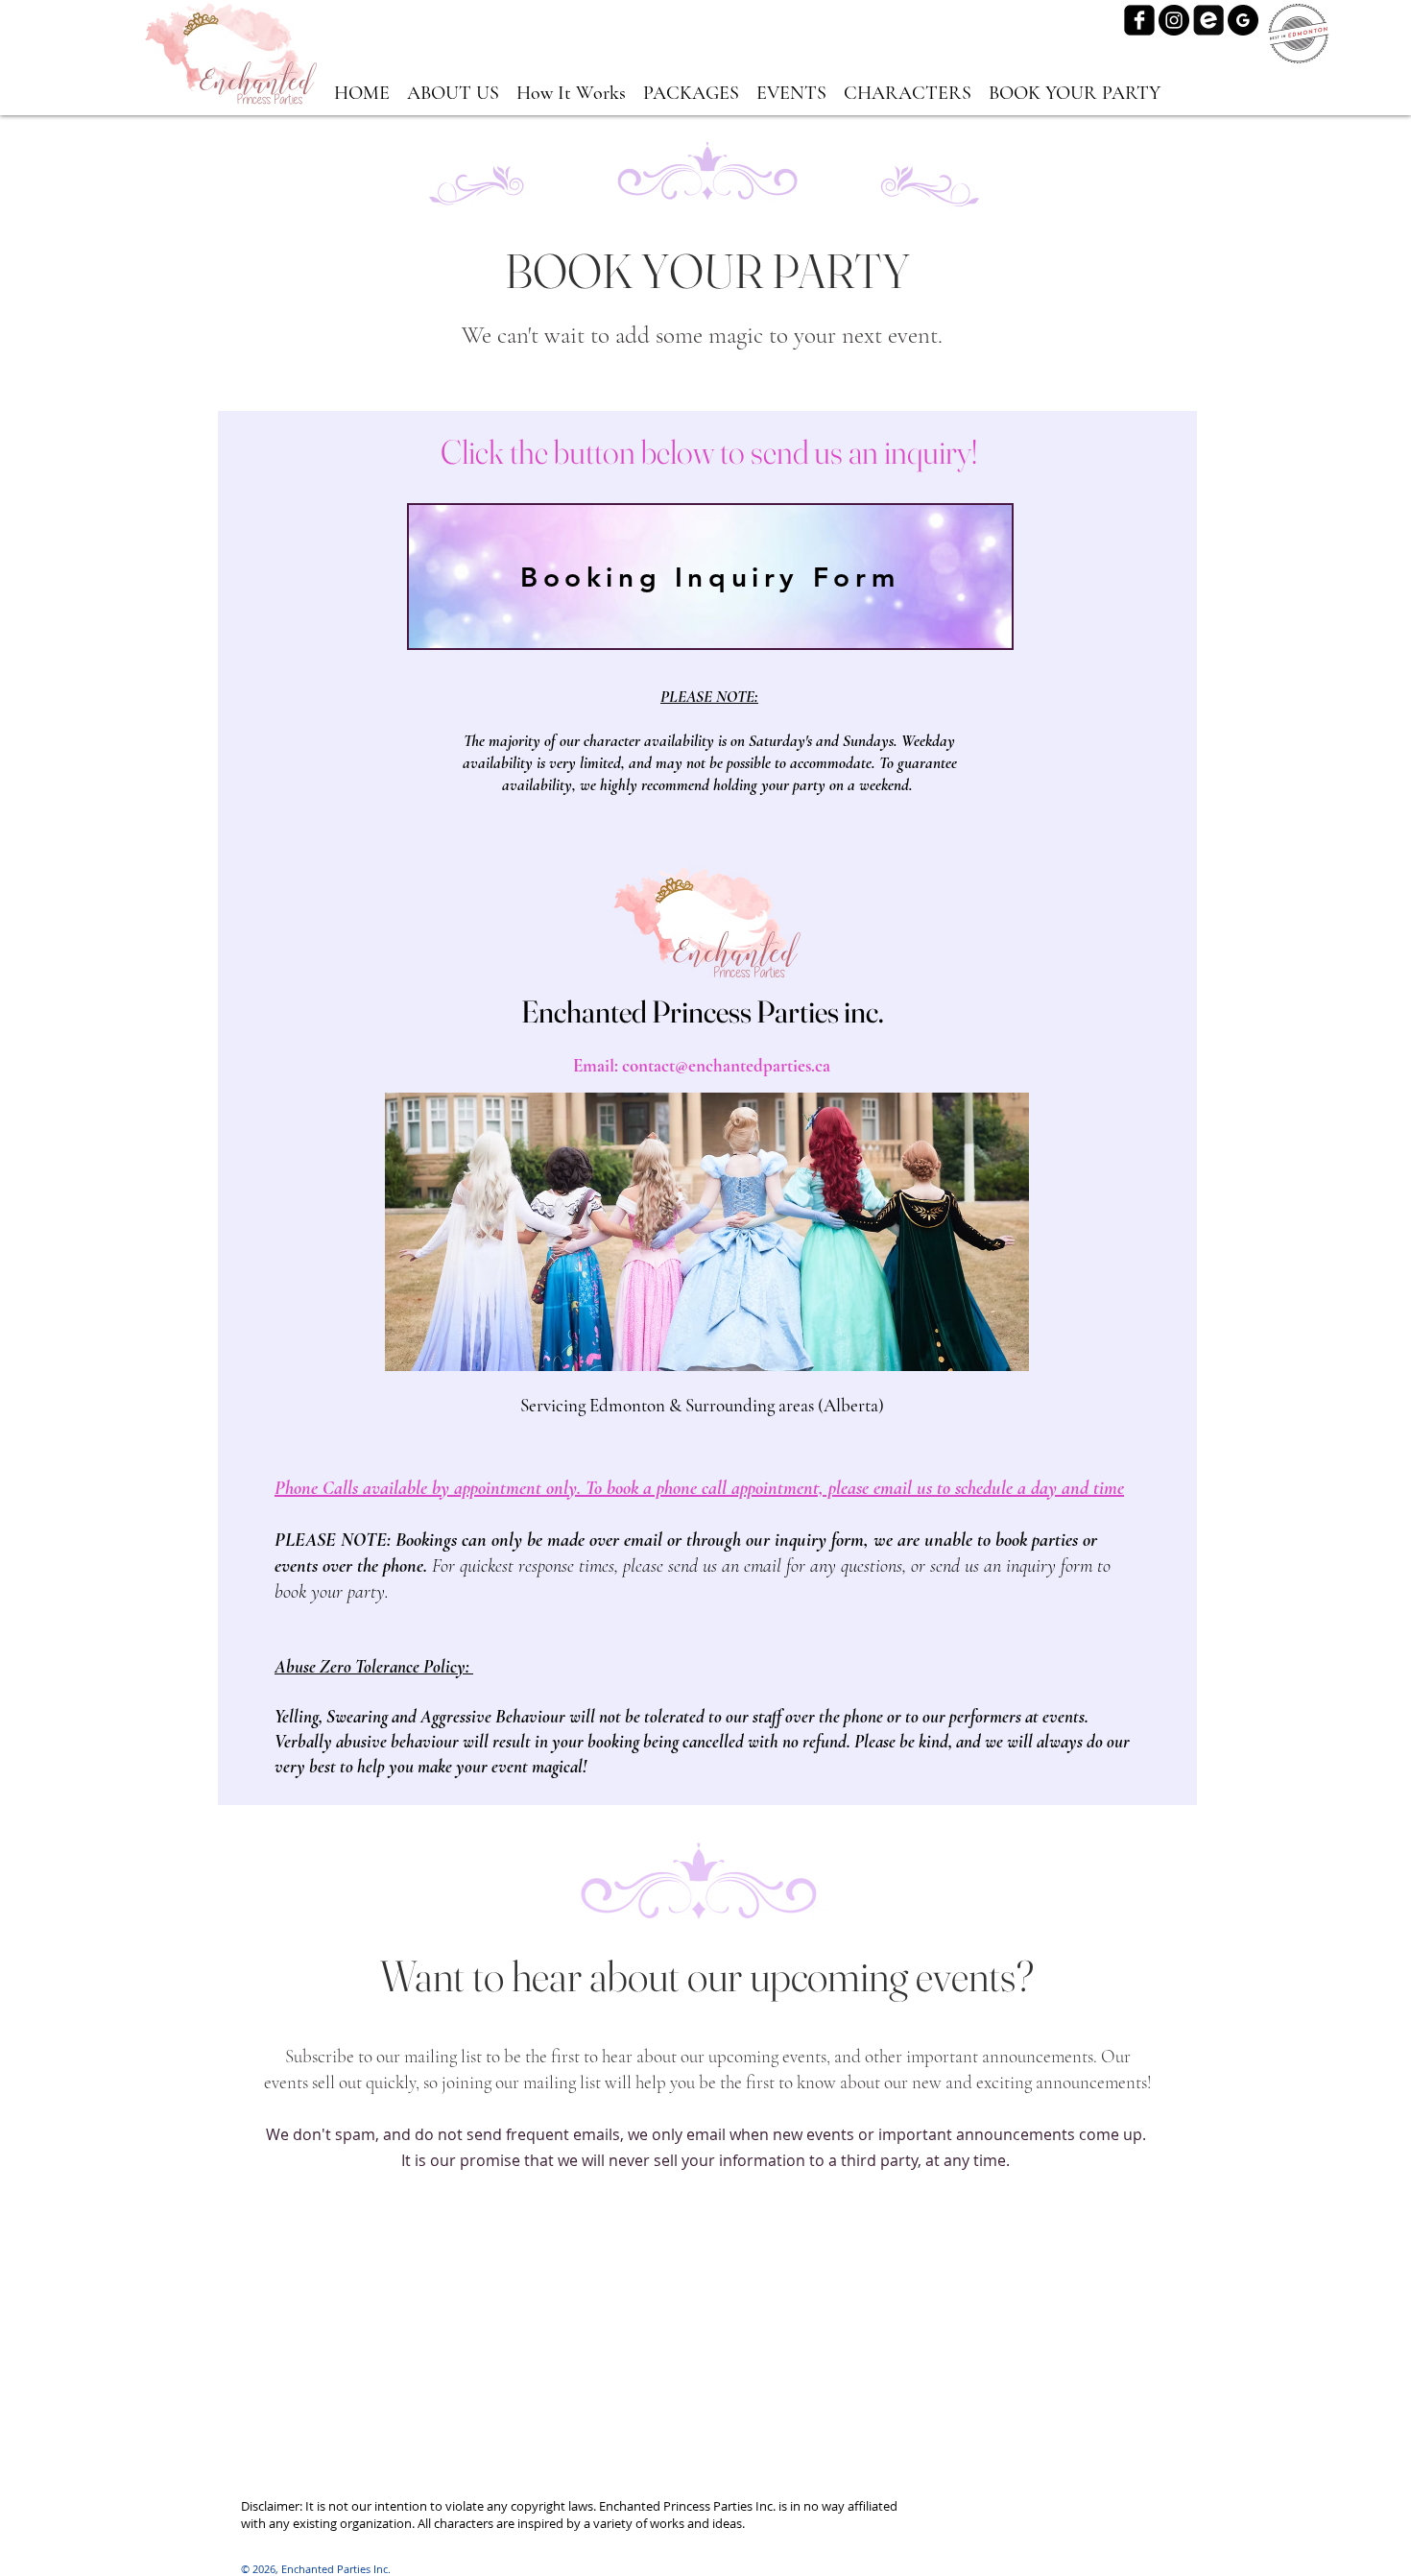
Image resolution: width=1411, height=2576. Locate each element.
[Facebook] (1139, 20)
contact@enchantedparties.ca (726, 1065)
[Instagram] (1174, 20)
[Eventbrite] (1208, 20)
